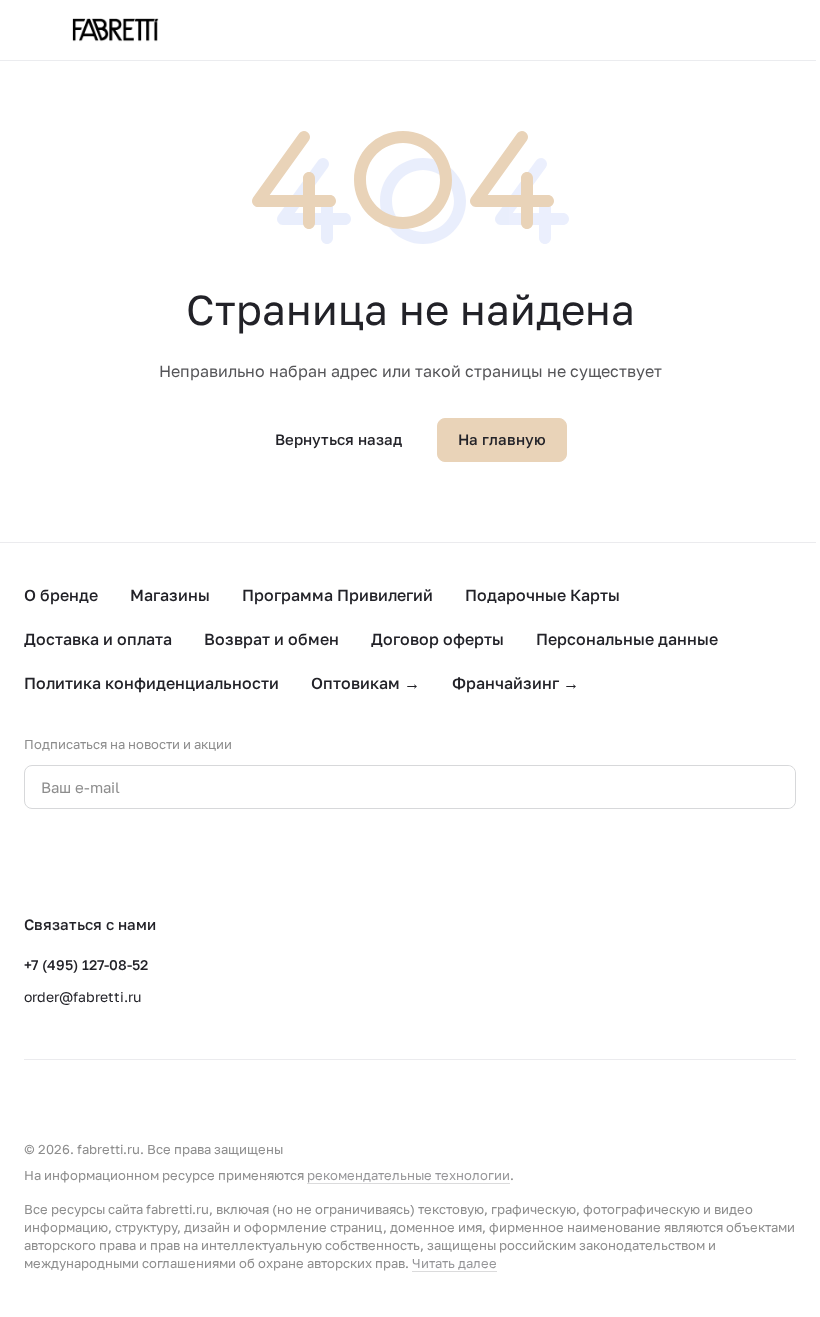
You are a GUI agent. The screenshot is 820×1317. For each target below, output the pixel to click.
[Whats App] (116, 861)
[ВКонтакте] (36, 861)
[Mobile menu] (32, 30)
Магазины (170, 595)
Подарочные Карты (542, 595)
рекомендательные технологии (408, 1175)
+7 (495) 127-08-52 (86, 964)
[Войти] (734, 30)
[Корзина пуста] (786, 30)
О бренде (61, 595)
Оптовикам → (365, 683)
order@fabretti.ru (82, 996)
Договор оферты (437, 639)
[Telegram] (76, 861)
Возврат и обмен (271, 639)
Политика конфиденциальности (151, 683)
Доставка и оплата (98, 639)
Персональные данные (627, 639)
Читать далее (454, 1263)
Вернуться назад (338, 439)
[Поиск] (682, 30)
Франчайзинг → (515, 683)
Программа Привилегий (337, 595)
